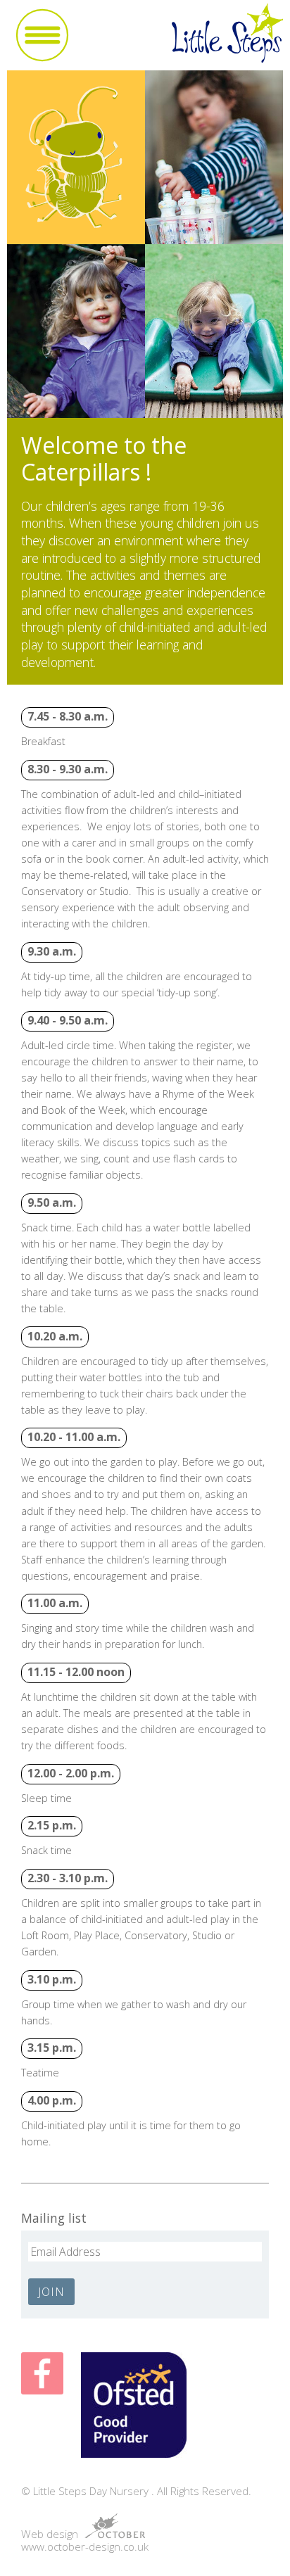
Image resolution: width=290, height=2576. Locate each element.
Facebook (42, 2373)
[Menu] (42, 35)
